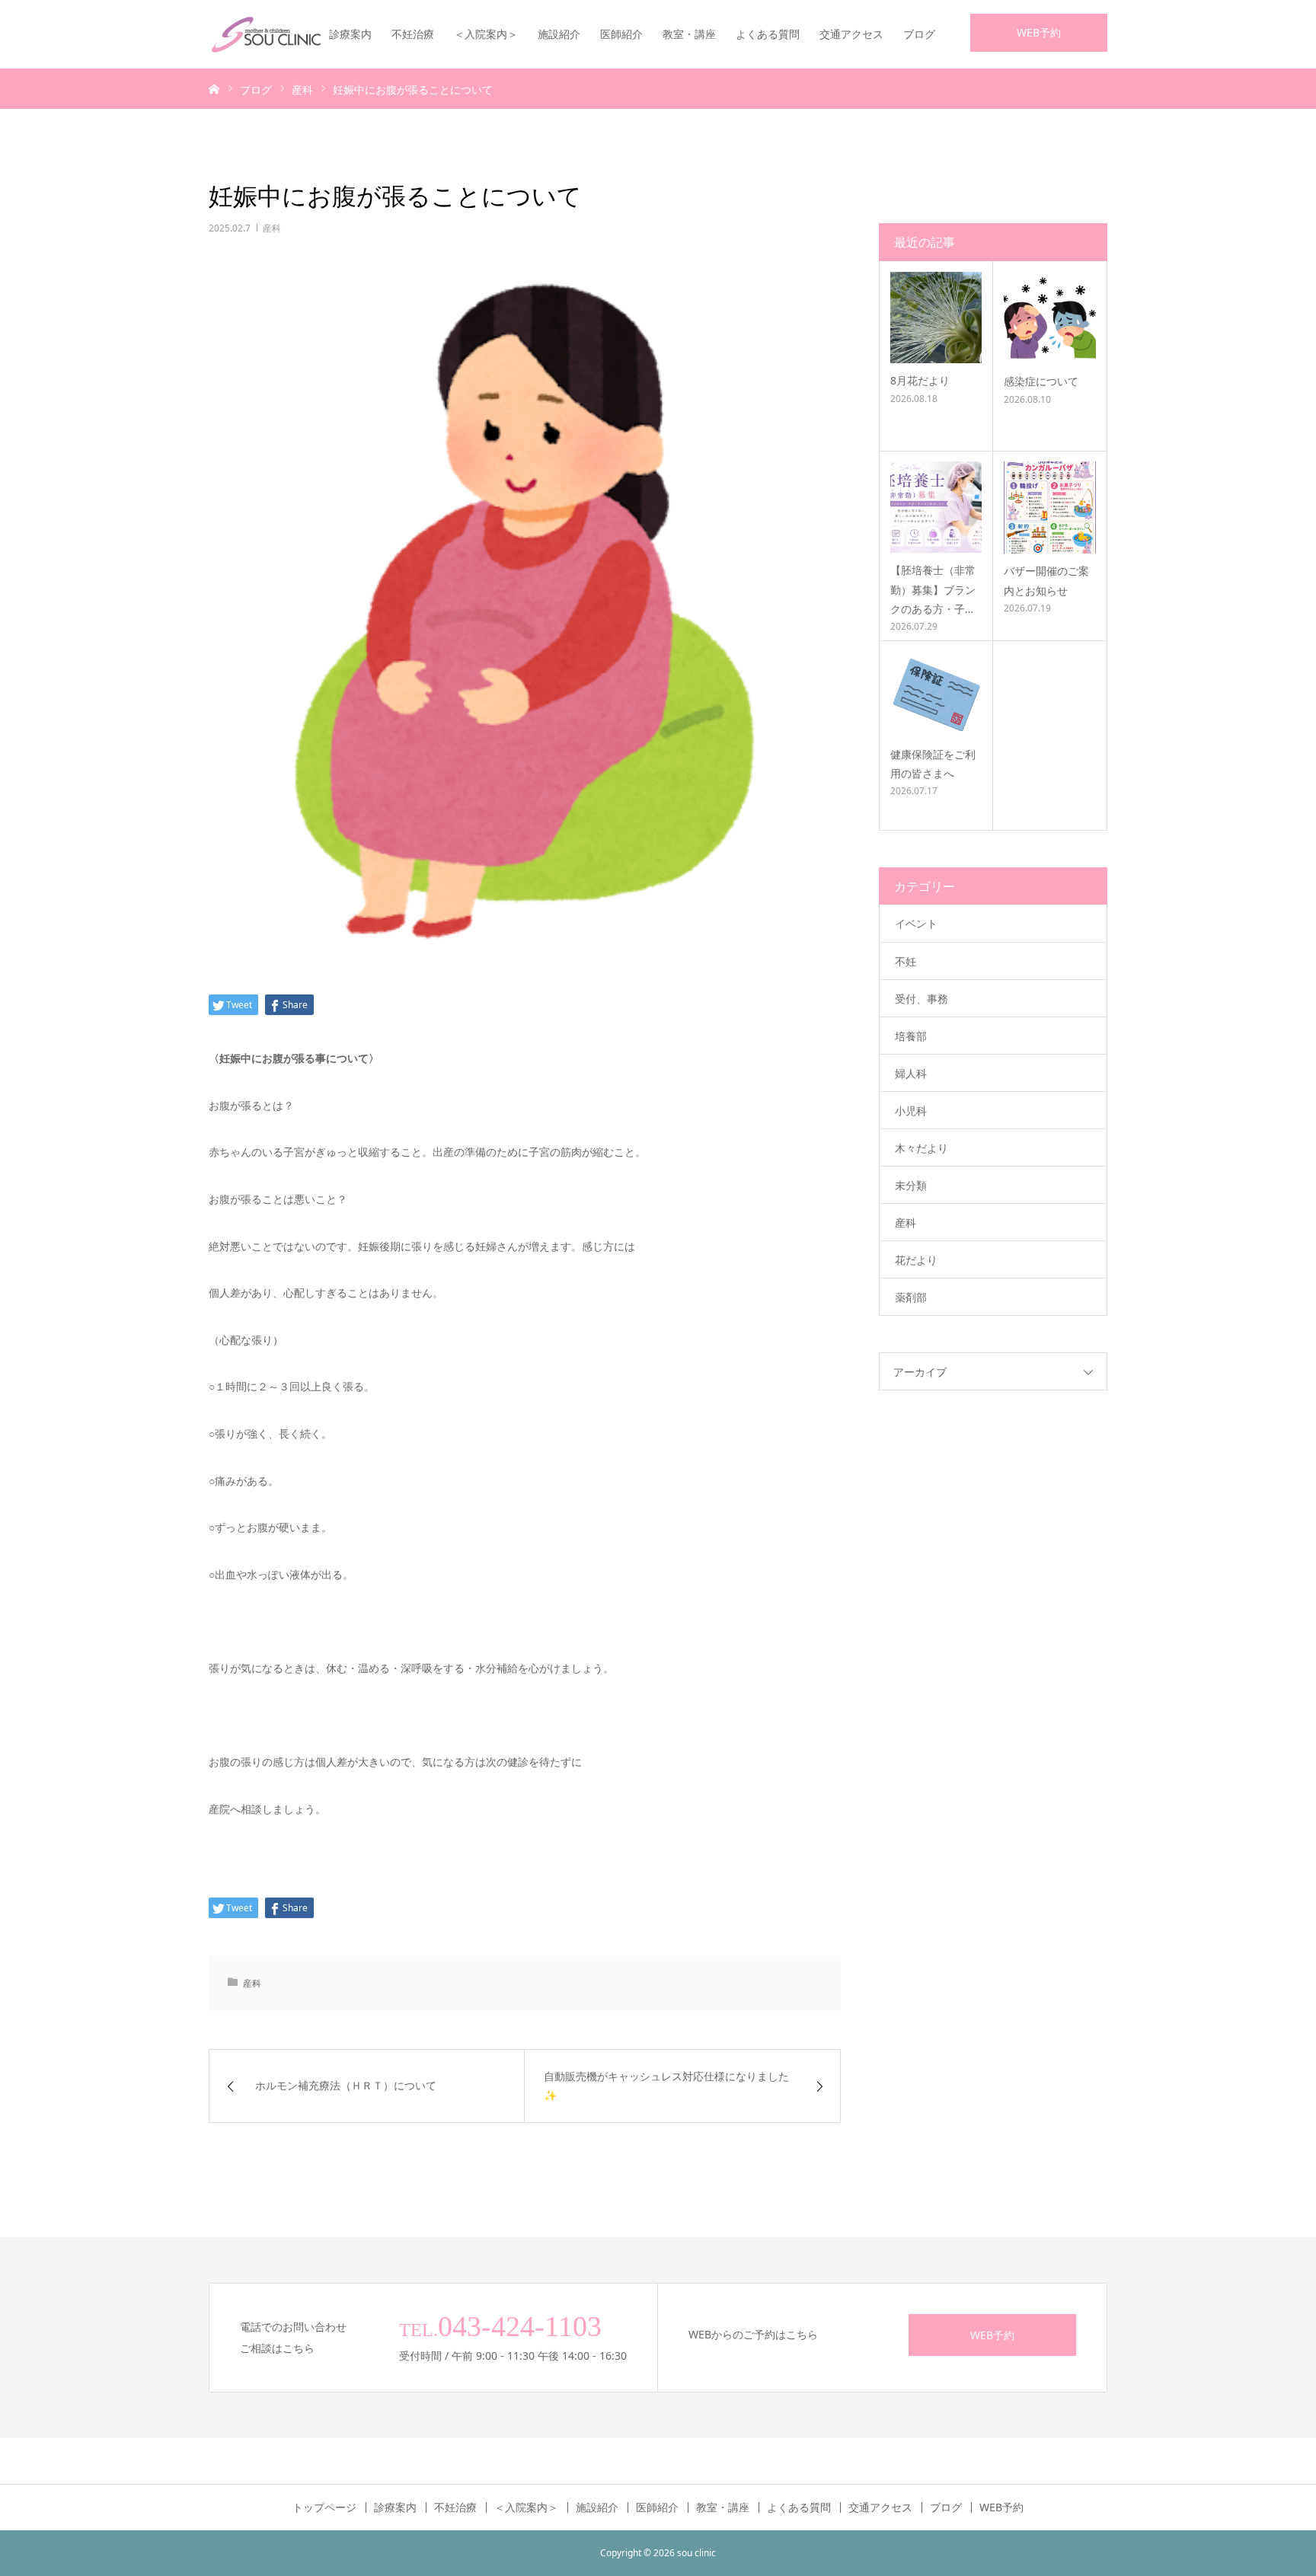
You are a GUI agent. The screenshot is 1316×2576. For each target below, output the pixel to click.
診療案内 (350, 34)
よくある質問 (768, 34)
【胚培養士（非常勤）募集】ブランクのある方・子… (933, 589)
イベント (916, 923)
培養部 (911, 1036)
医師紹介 (621, 34)
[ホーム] (214, 88)
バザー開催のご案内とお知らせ (1046, 580)
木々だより (922, 1148)
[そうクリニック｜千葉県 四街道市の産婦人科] (266, 34)
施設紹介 (559, 34)
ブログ (919, 34)
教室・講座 (689, 34)
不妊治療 (413, 34)
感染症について (1041, 381)
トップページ (324, 2507)
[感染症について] (1050, 318)
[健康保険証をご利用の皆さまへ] (936, 694)
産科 (272, 228)
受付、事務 (922, 999)
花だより (916, 1260)
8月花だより (920, 380)
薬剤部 (911, 1297)
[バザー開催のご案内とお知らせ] (1050, 508)
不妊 (906, 961)
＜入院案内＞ (486, 34)
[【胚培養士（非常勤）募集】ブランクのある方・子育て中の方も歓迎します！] (936, 507)
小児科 (911, 1111)
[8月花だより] (936, 318)
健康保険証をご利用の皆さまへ (933, 764)
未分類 (911, 1185)
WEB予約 (1039, 32)
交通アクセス (851, 34)
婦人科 (911, 1073)
